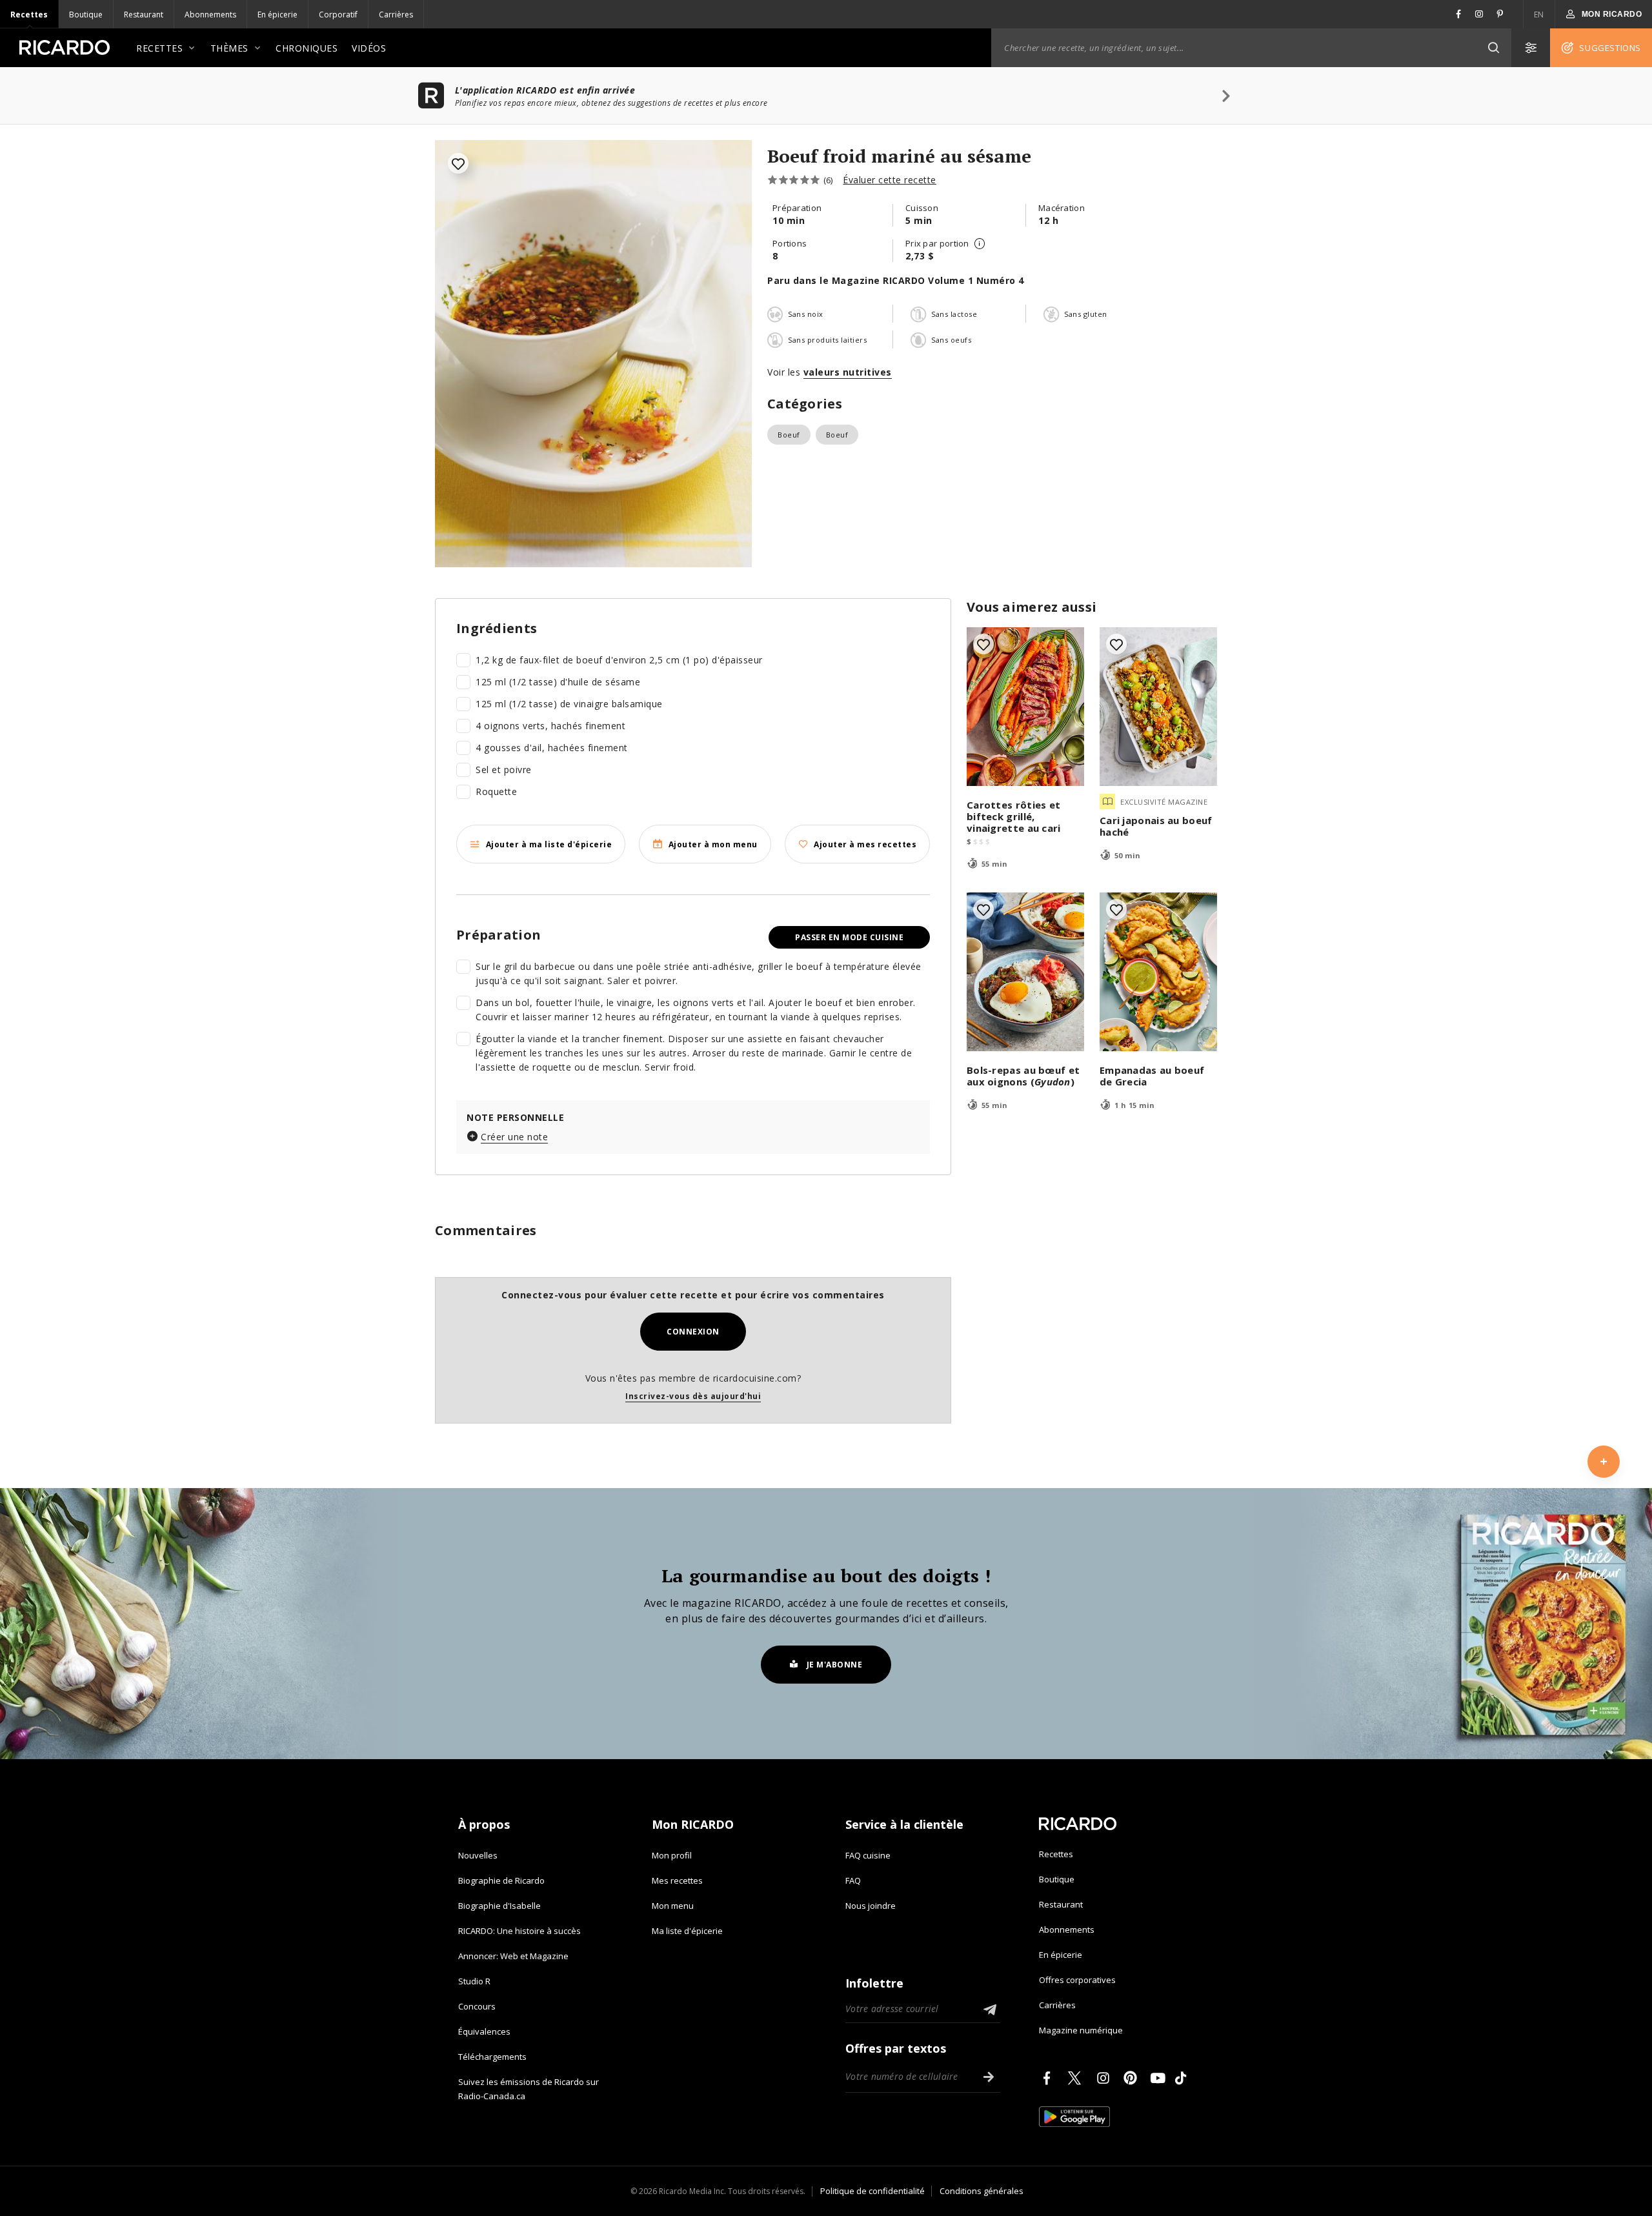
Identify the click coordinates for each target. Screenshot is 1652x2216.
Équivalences (484, 2031)
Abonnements (210, 15)
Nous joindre (871, 1906)
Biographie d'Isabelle (499, 1906)
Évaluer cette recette (890, 180)
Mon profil (672, 1855)
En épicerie (277, 15)
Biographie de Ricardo (501, 1880)
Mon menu (673, 1906)
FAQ (853, 1880)
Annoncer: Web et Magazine (513, 1956)
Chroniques (307, 48)
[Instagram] (1105, 2078)
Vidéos (369, 48)
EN (1539, 15)
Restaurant (144, 15)
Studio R (474, 1981)
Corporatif (338, 15)
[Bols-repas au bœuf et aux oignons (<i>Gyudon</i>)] (1025, 972)
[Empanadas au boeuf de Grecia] (1158, 972)
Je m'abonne (835, 1665)
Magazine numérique (1081, 2030)
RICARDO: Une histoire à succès (519, 1931)
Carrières (396, 15)
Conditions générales (982, 2191)
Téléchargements (492, 2057)
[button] (1493, 48)
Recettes (29, 15)
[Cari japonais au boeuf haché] (1158, 707)
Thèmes (229, 48)
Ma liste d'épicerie (687, 1931)
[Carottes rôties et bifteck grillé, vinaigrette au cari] (1025, 707)
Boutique (86, 15)
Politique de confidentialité (872, 2191)
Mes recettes (677, 1880)
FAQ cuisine (868, 1855)
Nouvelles (478, 1855)
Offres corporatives (1077, 1980)
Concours (477, 2006)
